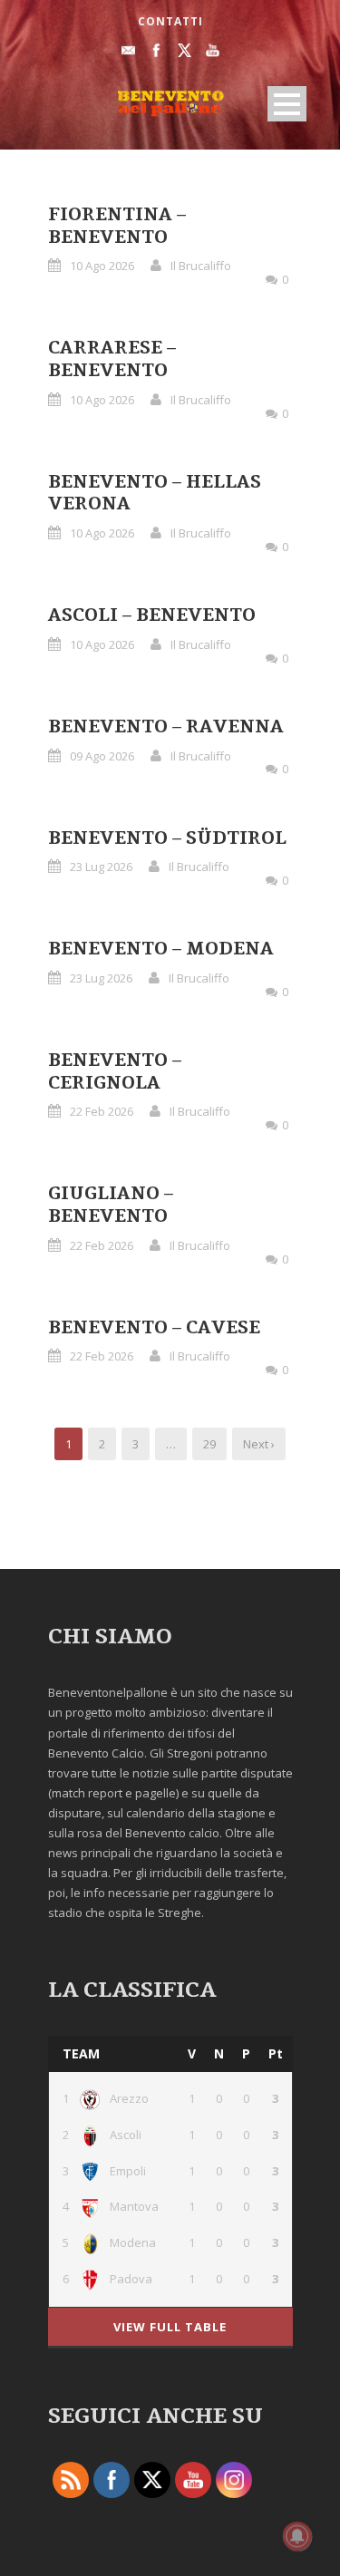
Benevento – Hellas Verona (155, 494)
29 (209, 1444)
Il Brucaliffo (201, 266)
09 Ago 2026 (102, 756)
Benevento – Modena (161, 949)
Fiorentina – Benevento (117, 226)
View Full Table (170, 2327)
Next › (259, 1444)
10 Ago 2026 (102, 266)
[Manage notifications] (297, 2536)
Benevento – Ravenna (166, 727)
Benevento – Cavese (154, 1328)
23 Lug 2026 (101, 867)
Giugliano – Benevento (111, 1205)
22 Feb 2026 (102, 1111)
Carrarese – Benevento (112, 359)
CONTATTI (170, 21)
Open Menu (287, 104)
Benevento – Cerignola (115, 1072)
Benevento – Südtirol (167, 838)
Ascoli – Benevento (152, 615)
